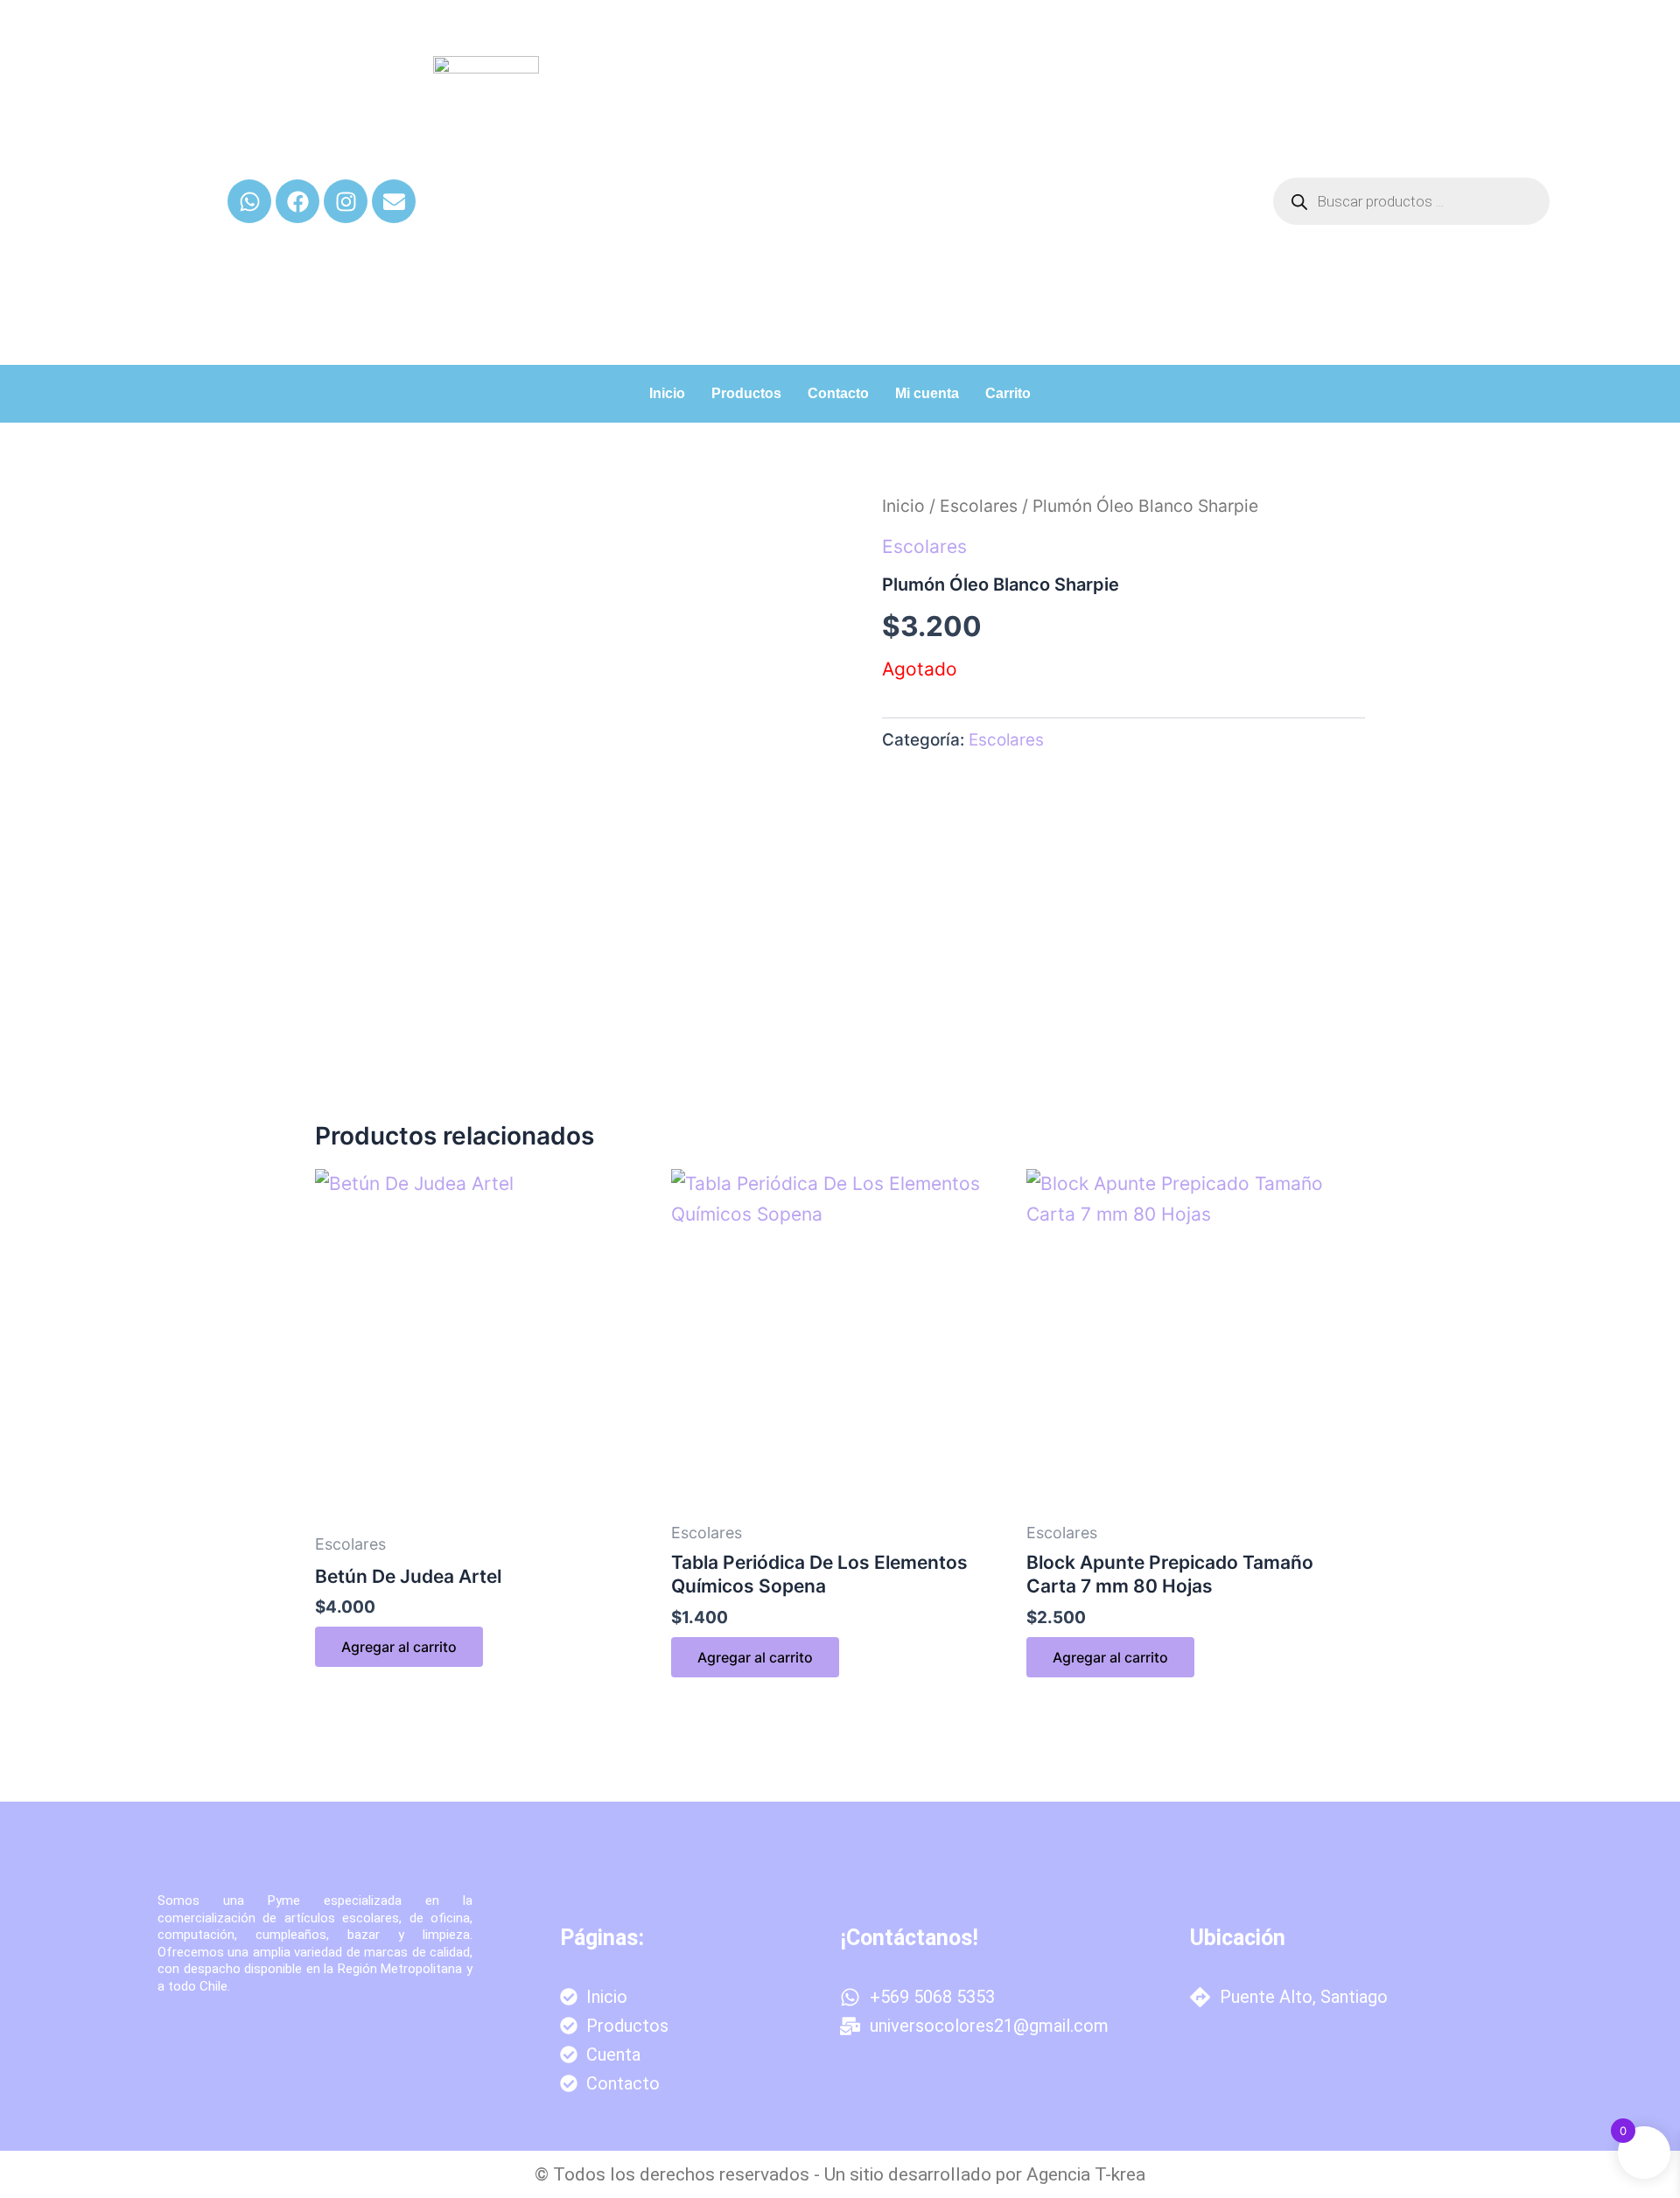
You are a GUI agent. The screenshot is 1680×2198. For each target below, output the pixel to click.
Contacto (838, 393)
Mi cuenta (927, 393)
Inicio (667, 393)
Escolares (979, 506)
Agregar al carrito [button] (399, 1647)
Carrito (1008, 393)
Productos (746, 393)
